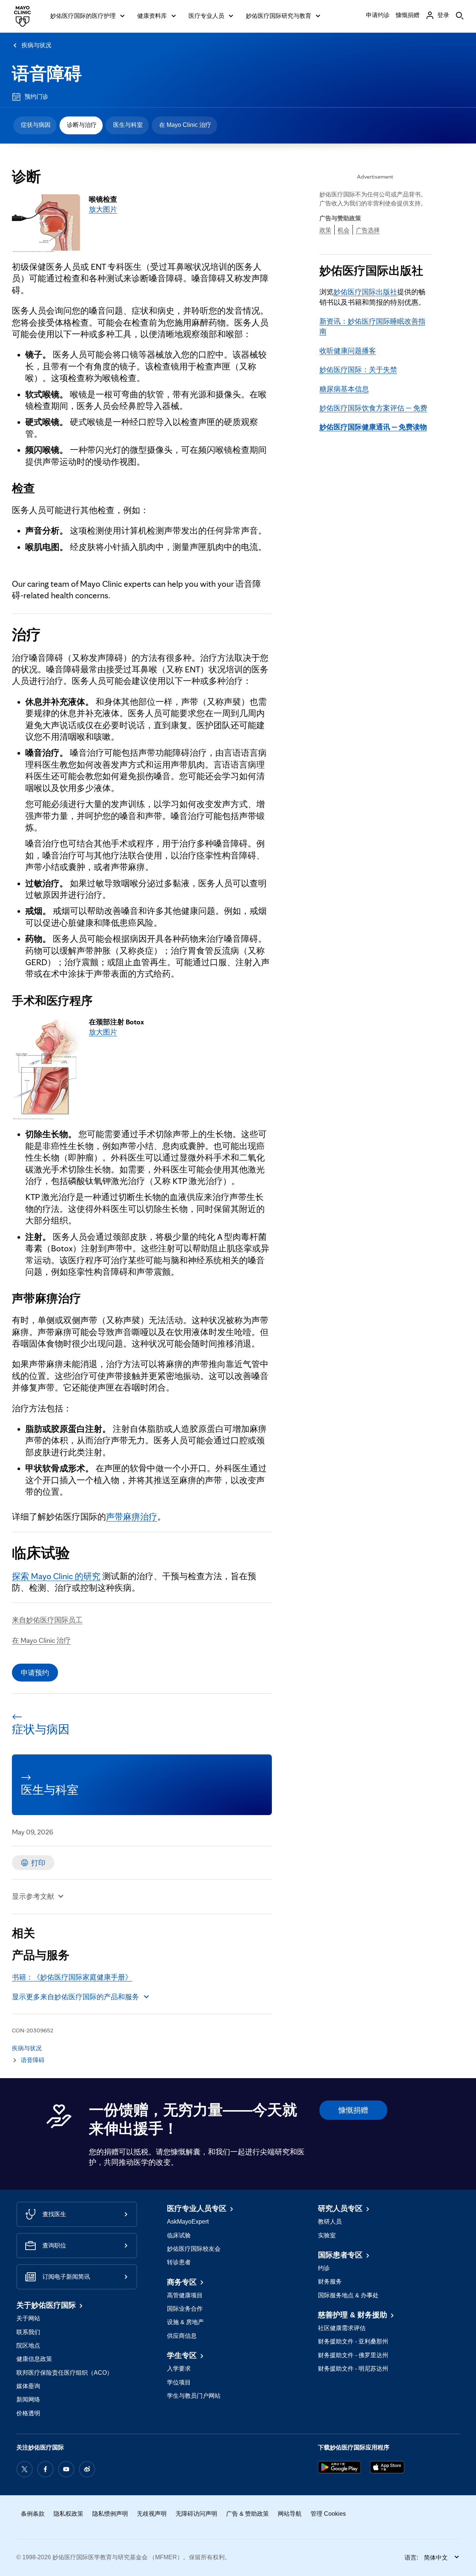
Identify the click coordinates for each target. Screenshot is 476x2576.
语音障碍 (47, 74)
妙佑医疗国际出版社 (365, 292)
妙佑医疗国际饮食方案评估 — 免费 (373, 408)
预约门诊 (36, 97)
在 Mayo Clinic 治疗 (185, 125)
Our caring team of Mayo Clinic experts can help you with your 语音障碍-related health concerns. (136, 590)
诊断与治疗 (82, 125)
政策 (325, 230)
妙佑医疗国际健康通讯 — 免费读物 (373, 427)
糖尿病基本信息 (344, 389)
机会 (344, 230)
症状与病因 (36, 125)
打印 (38, 1863)
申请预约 (35, 1673)
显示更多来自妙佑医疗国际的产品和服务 (75, 1997)
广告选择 (368, 230)
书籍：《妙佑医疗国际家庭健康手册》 (72, 1977)
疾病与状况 (36, 45)
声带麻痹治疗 (132, 1517)
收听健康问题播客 (348, 351)
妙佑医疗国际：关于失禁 (358, 369)
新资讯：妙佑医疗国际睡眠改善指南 (372, 326)
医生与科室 (128, 125)
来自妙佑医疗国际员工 (47, 1620)
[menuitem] (35, 125)
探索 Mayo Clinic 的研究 (56, 1576)
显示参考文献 (33, 1896)
